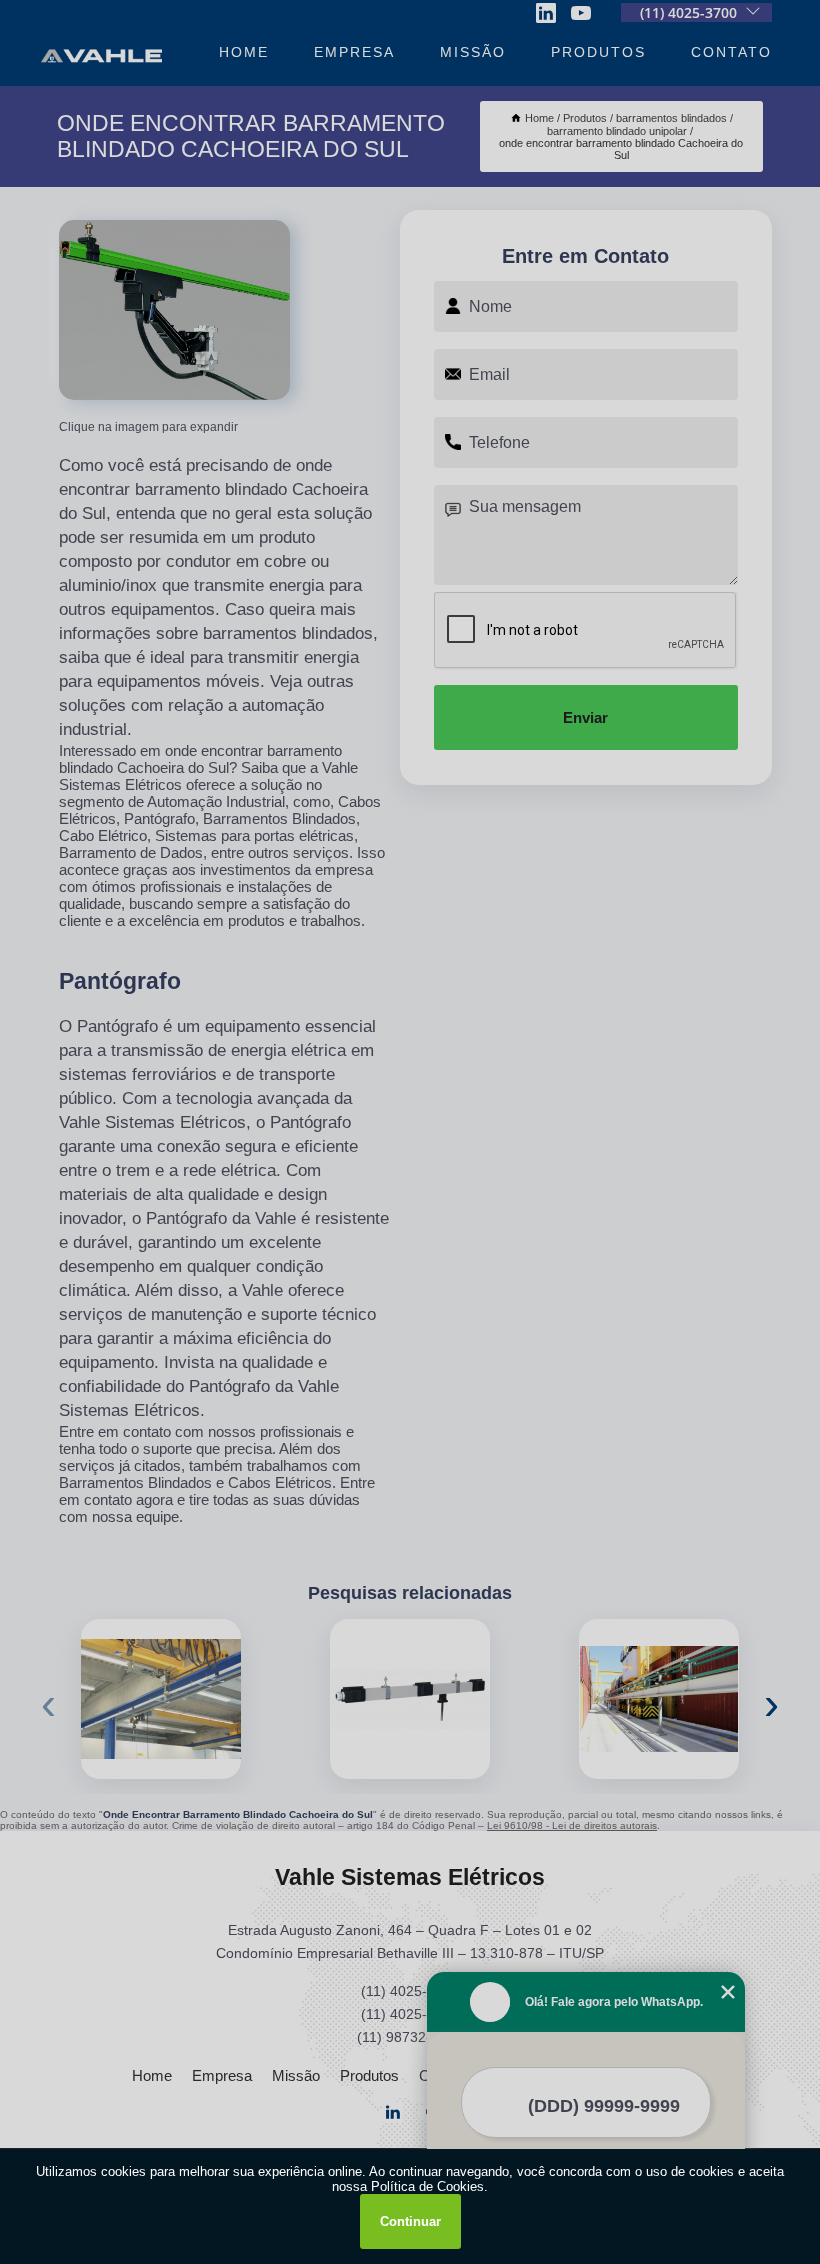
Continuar (410, 2221)
